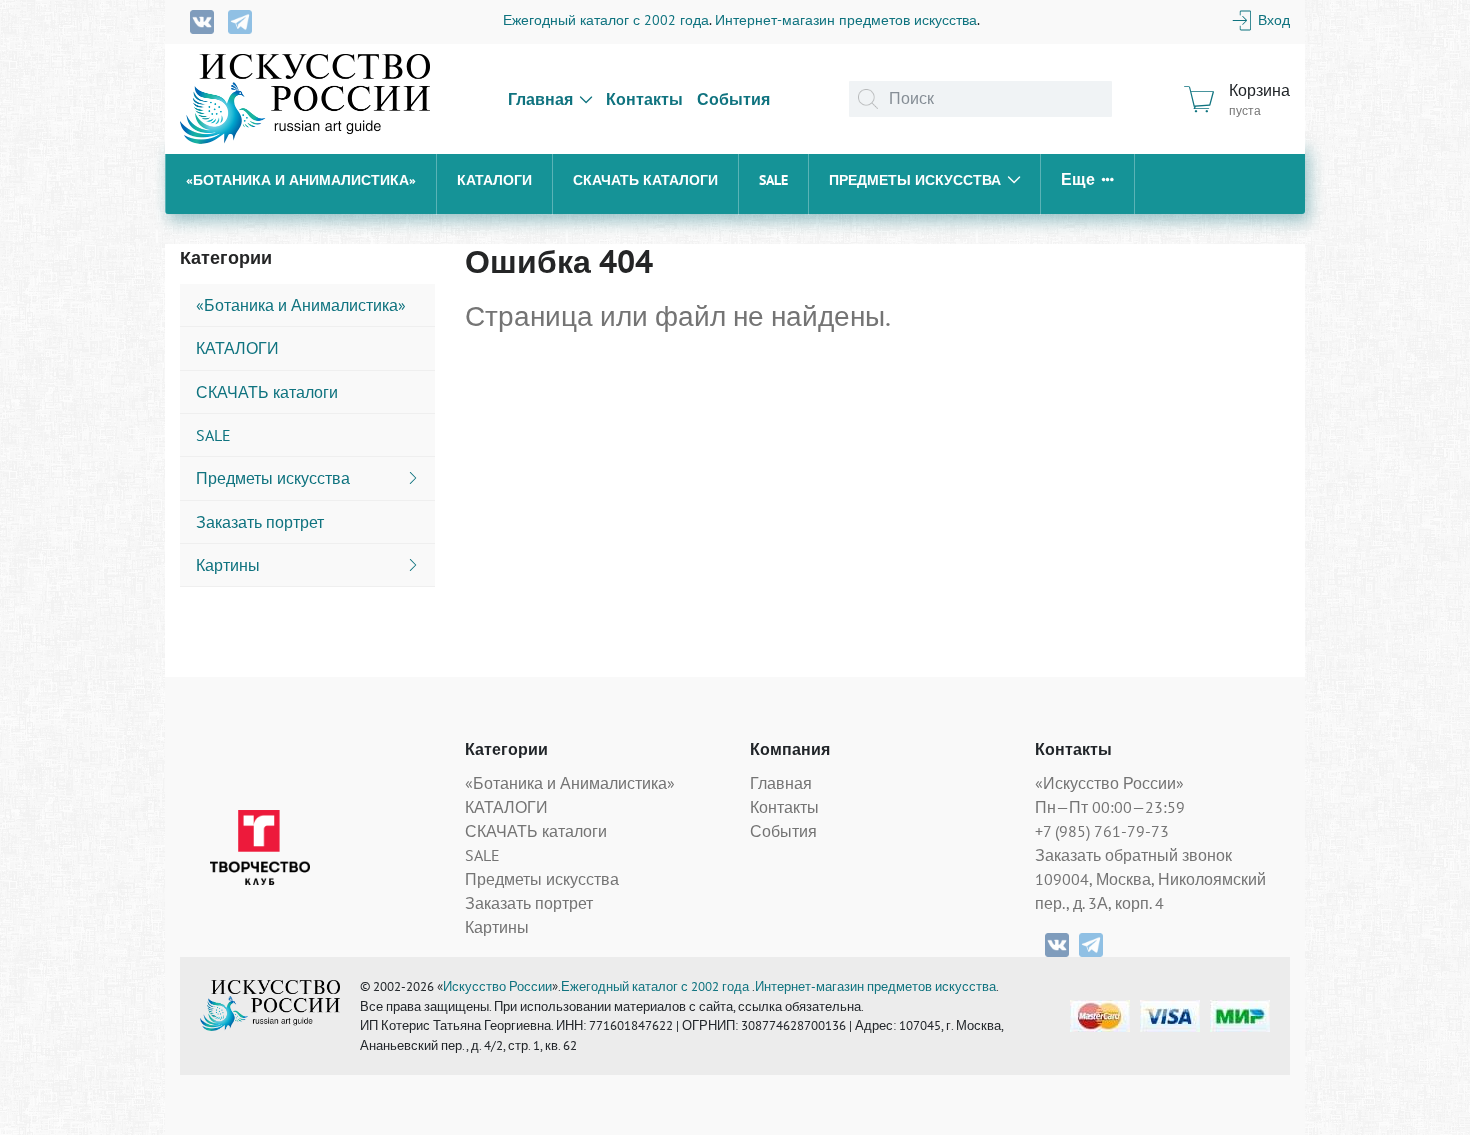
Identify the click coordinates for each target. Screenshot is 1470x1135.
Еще (1078, 179)
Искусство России (497, 986)
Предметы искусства (915, 180)
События (733, 99)
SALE (773, 180)
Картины (497, 927)
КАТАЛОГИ (494, 180)
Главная (540, 99)
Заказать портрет (529, 903)
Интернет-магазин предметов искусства (846, 20)
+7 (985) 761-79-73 (1102, 831)
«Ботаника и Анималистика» (301, 180)
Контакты (644, 99)
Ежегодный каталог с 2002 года (606, 20)
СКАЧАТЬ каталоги (645, 180)
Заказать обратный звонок (1133, 855)
